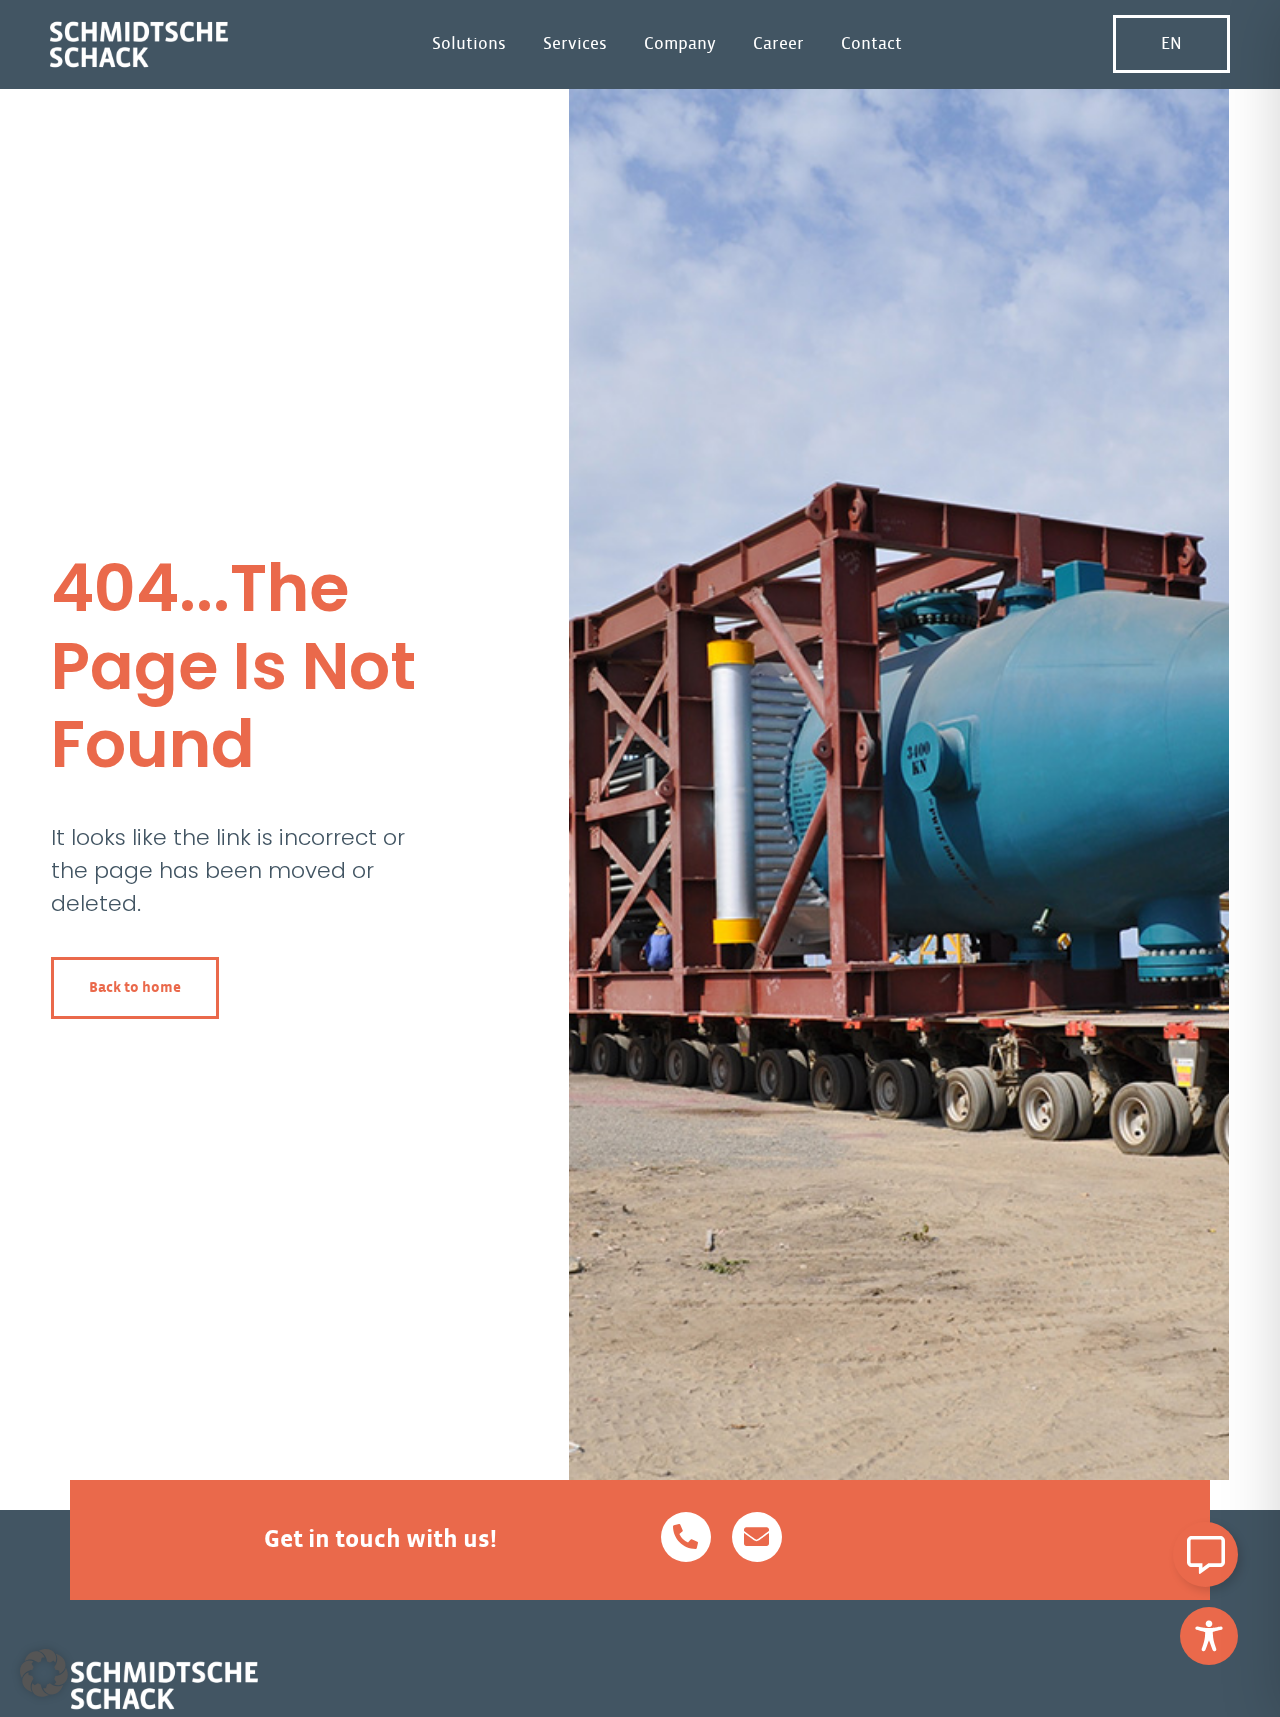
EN (1171, 43)
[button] (44, 1673)
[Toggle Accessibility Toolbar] (1209, 1636)
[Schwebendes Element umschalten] (1205, 1554)
